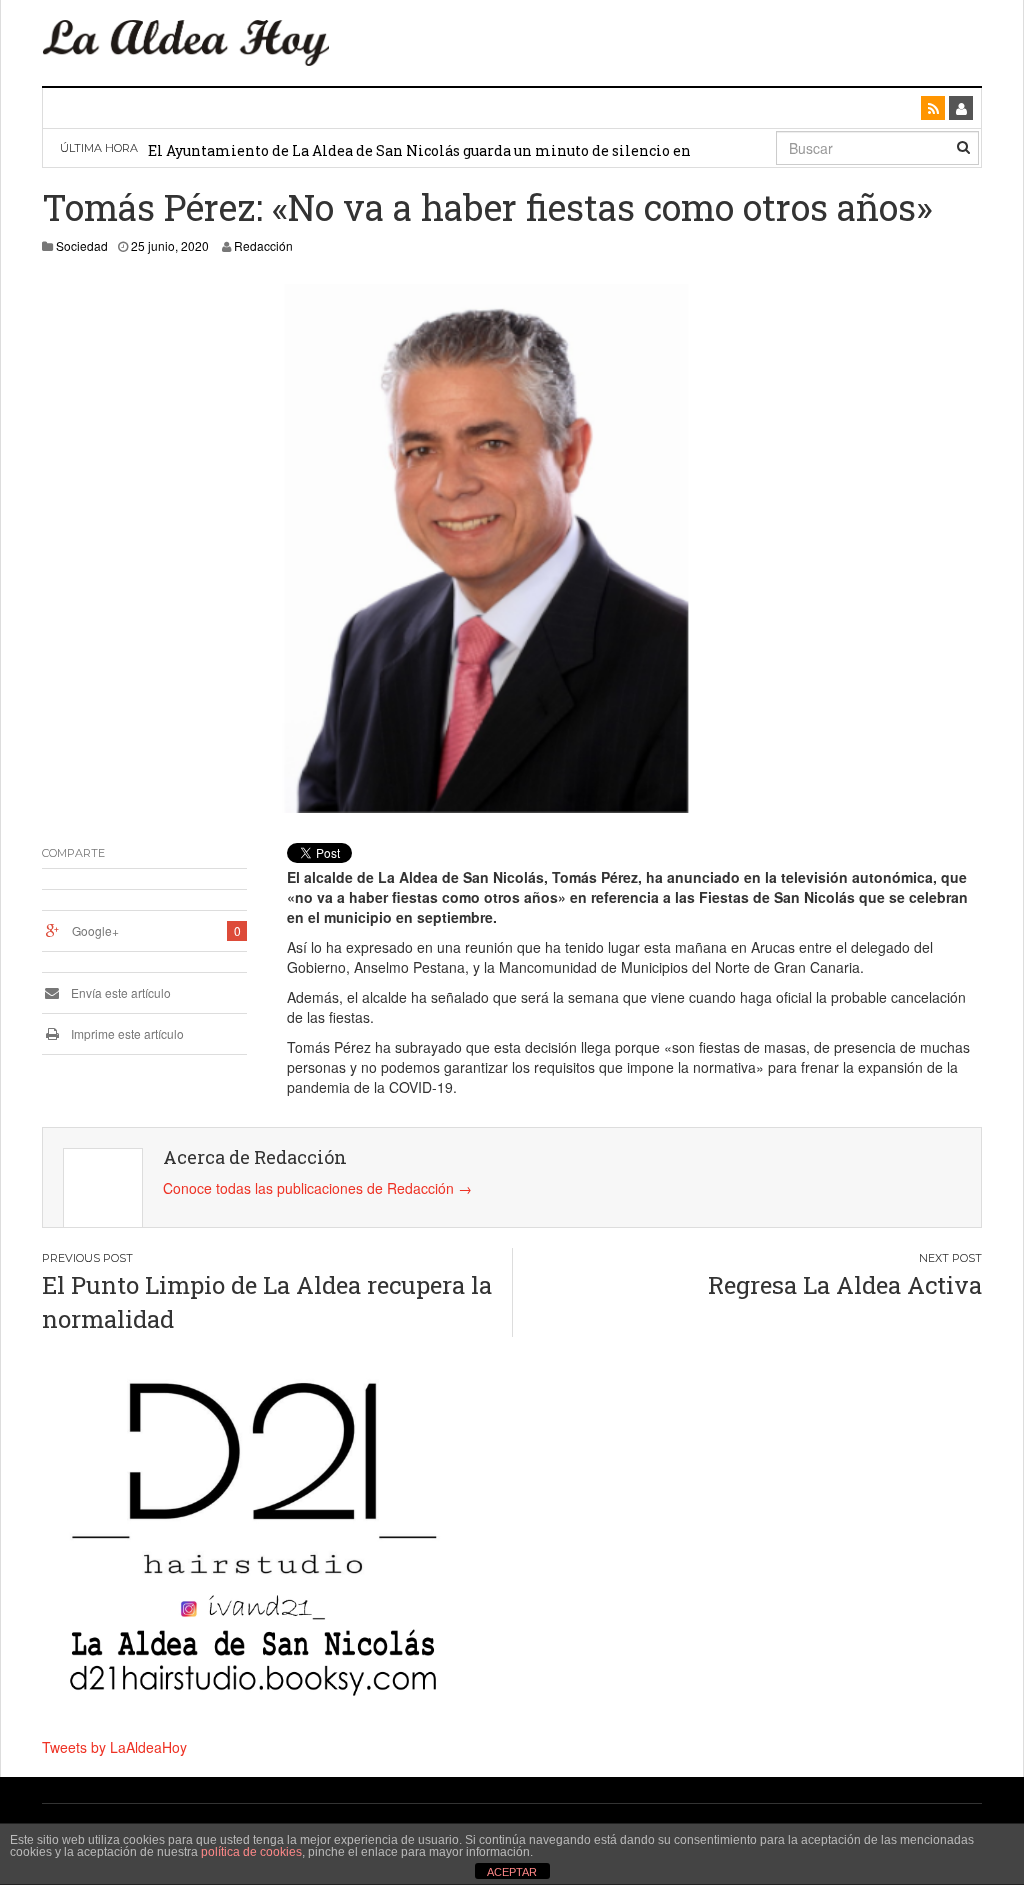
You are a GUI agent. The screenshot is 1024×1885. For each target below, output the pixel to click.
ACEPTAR (512, 1872)
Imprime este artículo (126, 1033)
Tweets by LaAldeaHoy (114, 1747)
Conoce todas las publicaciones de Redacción (317, 1188)
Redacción (263, 245)
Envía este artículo (119, 992)
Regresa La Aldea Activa (845, 1285)
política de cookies (251, 1852)
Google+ (95, 930)
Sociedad (82, 245)
